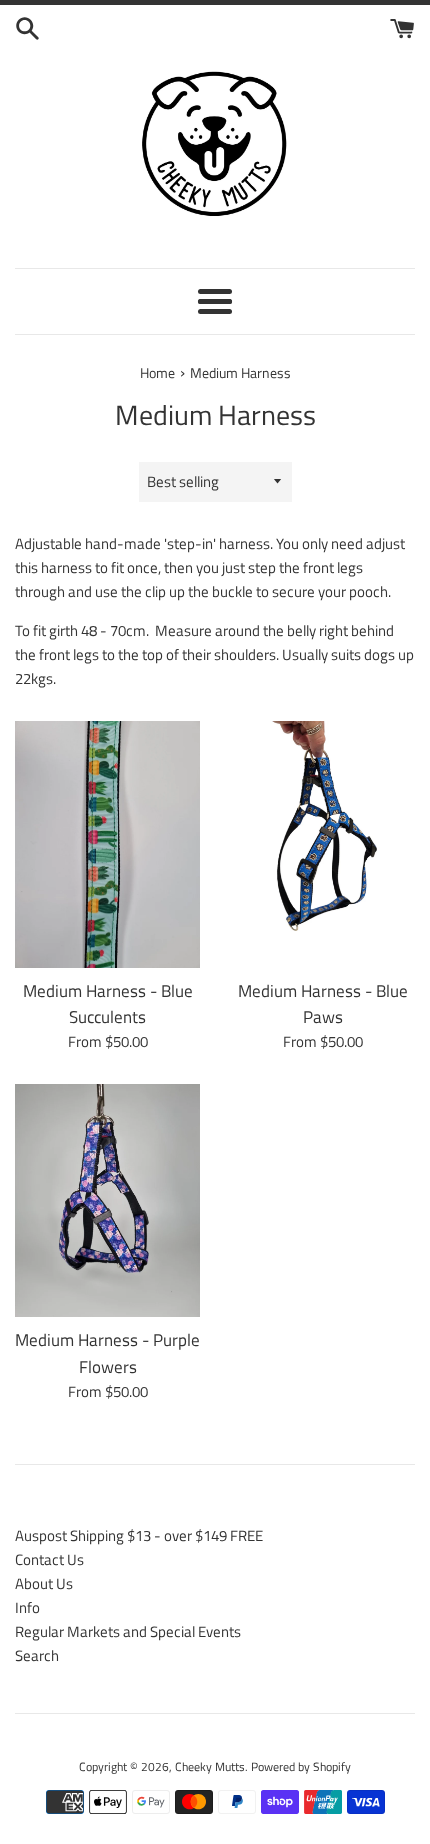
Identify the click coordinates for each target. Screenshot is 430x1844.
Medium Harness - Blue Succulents (108, 1003)
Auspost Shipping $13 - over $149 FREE (139, 1535)
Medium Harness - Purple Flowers (107, 1352)
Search (37, 1655)
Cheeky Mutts (210, 1766)
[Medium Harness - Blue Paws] (322, 844)
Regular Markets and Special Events (128, 1631)
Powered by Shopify (301, 1766)
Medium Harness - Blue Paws (323, 1003)
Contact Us (49, 1559)
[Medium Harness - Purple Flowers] (107, 1200)
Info (27, 1607)
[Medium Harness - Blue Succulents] (107, 844)
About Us (44, 1583)
